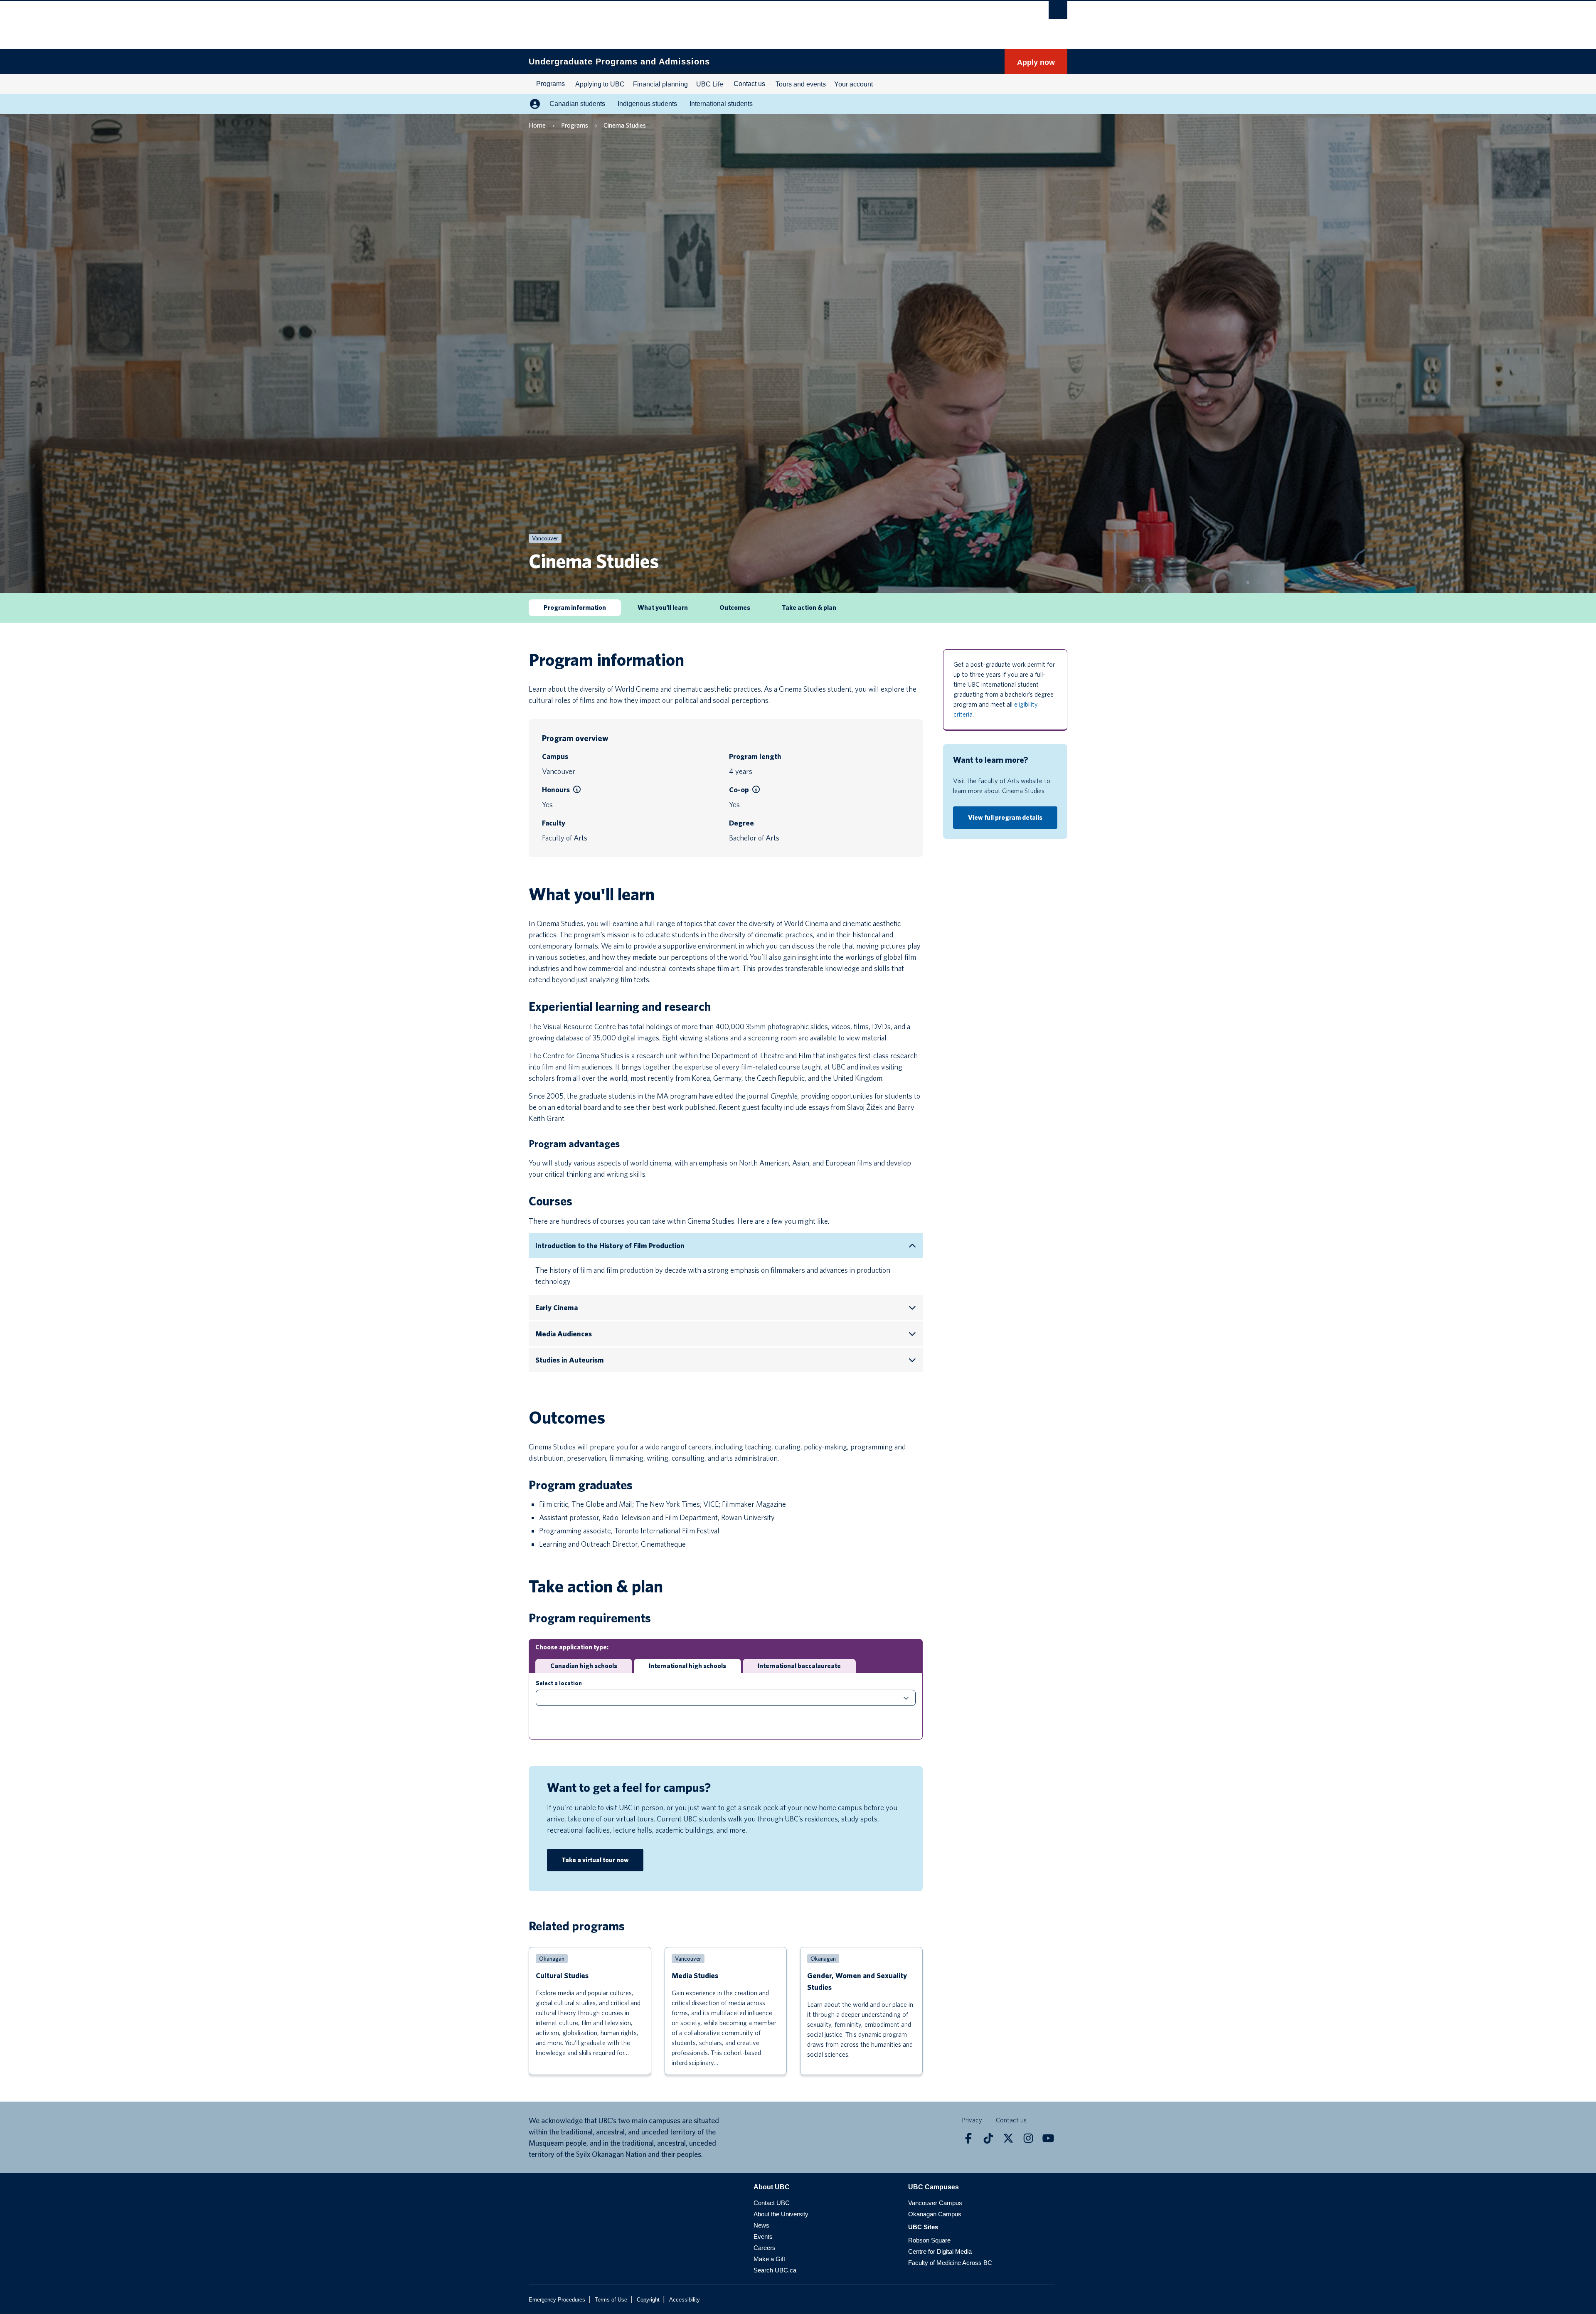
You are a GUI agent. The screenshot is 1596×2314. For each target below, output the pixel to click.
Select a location (559, 1683)
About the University (781, 2214)
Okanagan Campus (935, 2214)
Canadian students (577, 104)
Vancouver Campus (935, 2203)
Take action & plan (809, 607)
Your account (853, 84)
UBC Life (710, 84)
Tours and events (801, 84)
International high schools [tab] (687, 1666)
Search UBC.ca (775, 2270)
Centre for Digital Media (940, 2251)
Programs (550, 84)
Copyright (648, 2300)
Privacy (972, 2120)
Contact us (749, 84)
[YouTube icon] (1048, 2138)
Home (537, 125)
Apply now (1036, 62)
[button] (577, 790)
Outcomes (735, 607)
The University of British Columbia (546, 25)
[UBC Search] (1058, 10)
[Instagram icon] (1028, 2138)
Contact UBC (772, 2203)
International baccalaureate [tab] (799, 1666)
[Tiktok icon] (988, 2138)
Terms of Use (611, 2300)
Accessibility (685, 2300)
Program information (575, 607)
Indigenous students (647, 104)
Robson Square (929, 2240)
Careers (765, 2248)
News (761, 2225)
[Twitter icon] (1008, 2138)
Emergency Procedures (557, 2300)
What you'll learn (663, 607)
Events (763, 2236)
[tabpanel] (726, 1706)
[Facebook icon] (968, 2138)
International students (721, 104)
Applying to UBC (600, 84)
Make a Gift (769, 2259)
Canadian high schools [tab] (584, 1666)
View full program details (1005, 817)
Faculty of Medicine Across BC (950, 2263)
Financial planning (660, 84)
